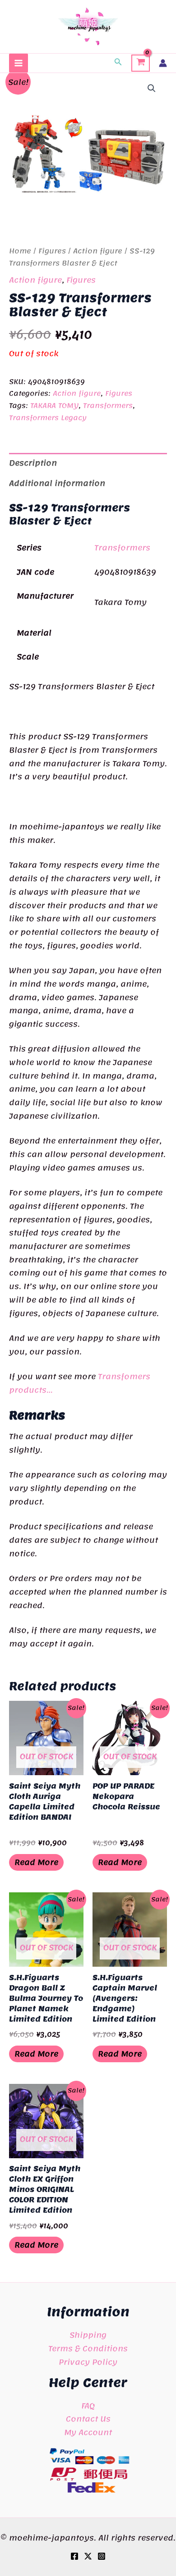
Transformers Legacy (48, 418)
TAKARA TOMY (54, 406)
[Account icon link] (163, 63)
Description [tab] (33, 463)
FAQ (88, 2406)
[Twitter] (88, 2556)
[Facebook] (74, 2556)
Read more (36, 1862)
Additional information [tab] (57, 483)
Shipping (88, 2335)
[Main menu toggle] (19, 63)
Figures (52, 251)
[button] (118, 63)
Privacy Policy (88, 2362)
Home (20, 251)
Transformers (108, 406)
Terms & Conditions (88, 2348)
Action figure (98, 251)
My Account (88, 2432)
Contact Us (88, 2419)
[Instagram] (102, 2556)
